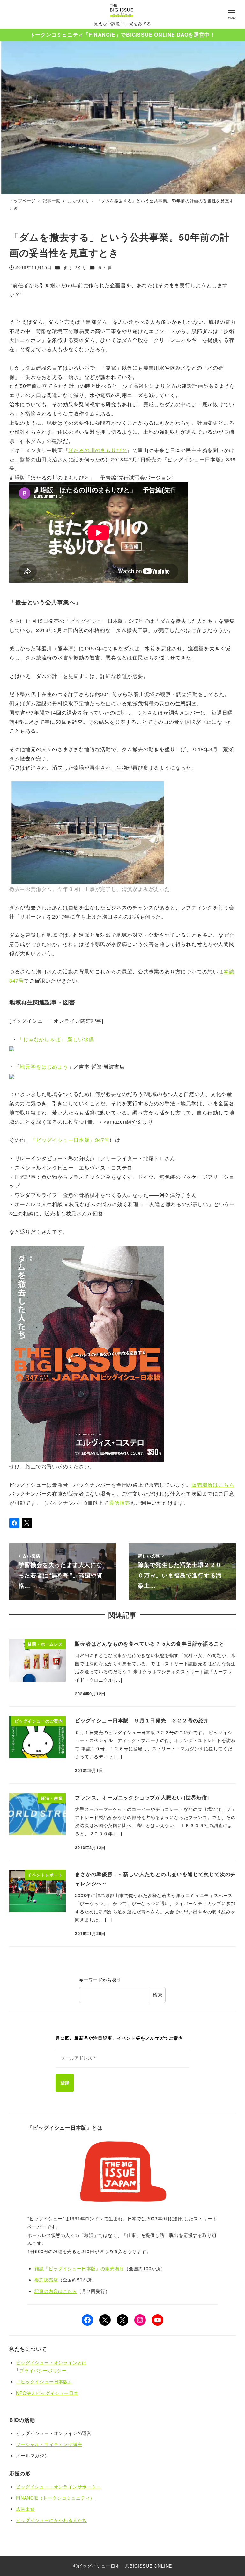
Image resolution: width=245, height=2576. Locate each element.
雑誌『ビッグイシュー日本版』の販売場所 (79, 2268)
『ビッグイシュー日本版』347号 (70, 1140)
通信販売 (119, 1503)
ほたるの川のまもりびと (98, 450)
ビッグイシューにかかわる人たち (51, 2520)
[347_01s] (87, 1353)
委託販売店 (46, 2280)
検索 (158, 1995)
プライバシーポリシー (43, 2370)
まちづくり (75, 267)
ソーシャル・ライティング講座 (49, 2444)
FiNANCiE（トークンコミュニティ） (55, 2498)
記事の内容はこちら (56, 2291)
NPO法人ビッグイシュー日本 (47, 2393)
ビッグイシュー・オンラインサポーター (58, 2487)
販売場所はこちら (213, 1485)
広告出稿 (25, 2509)
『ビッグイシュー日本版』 (44, 2381)
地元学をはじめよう (44, 1067)
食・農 (105, 267)
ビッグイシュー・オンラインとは (51, 2362)
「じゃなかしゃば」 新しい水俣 (56, 1039)
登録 (65, 2083)
